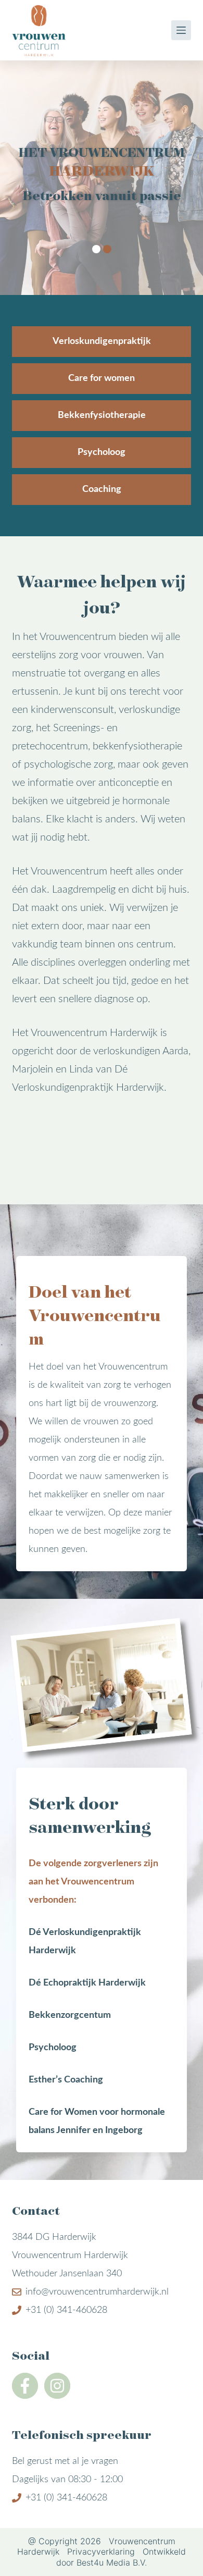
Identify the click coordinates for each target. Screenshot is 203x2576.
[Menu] (181, 30)
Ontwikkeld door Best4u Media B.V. (121, 2557)
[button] (96, 249)
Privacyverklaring (101, 2552)
